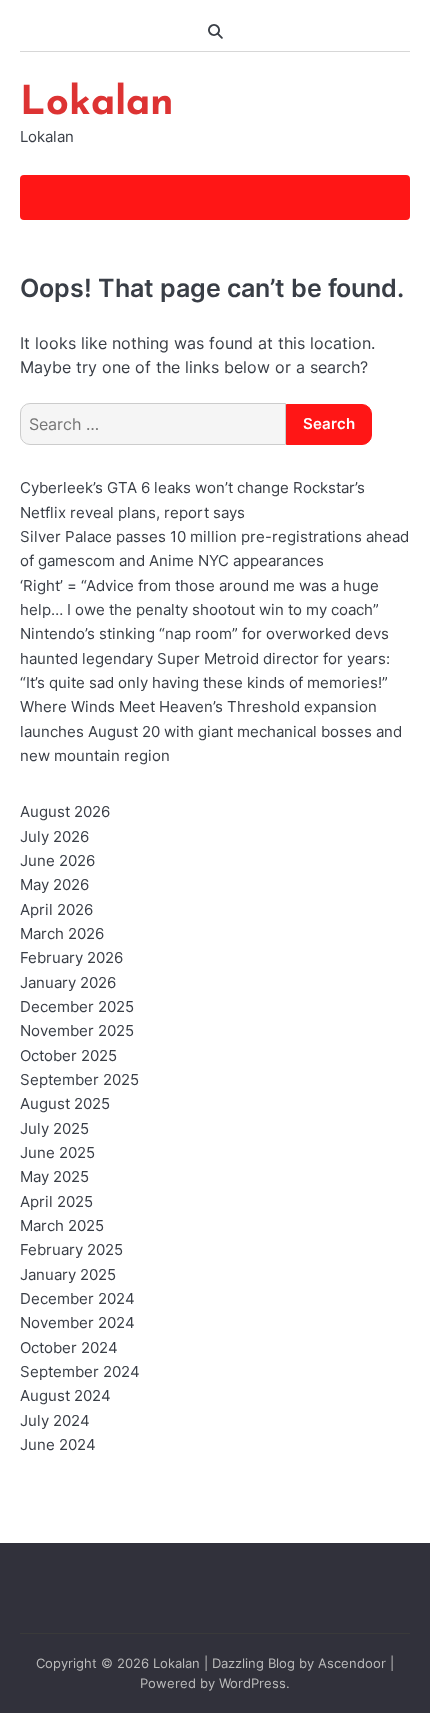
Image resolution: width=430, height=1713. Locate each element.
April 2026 (56, 910)
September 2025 (79, 1080)
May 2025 (54, 1177)
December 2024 (77, 1299)
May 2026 (54, 885)
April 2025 (56, 1202)
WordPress (252, 1683)
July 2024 (55, 1421)
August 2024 (65, 1396)
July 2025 (54, 1129)
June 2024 (58, 1445)
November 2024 (77, 1323)
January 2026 (68, 983)
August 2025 (65, 1104)
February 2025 (71, 1250)
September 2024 (80, 1372)
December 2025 (77, 1007)
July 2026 (54, 837)
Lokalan (97, 104)
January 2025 (68, 1275)
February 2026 (71, 958)
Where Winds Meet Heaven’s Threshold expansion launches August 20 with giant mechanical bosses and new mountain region (211, 731)
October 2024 (69, 1348)
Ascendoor (352, 1663)
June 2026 (57, 861)
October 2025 (68, 1056)
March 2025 (62, 1226)
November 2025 (77, 1031)
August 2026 (65, 812)
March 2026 (62, 934)
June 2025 (57, 1153)
